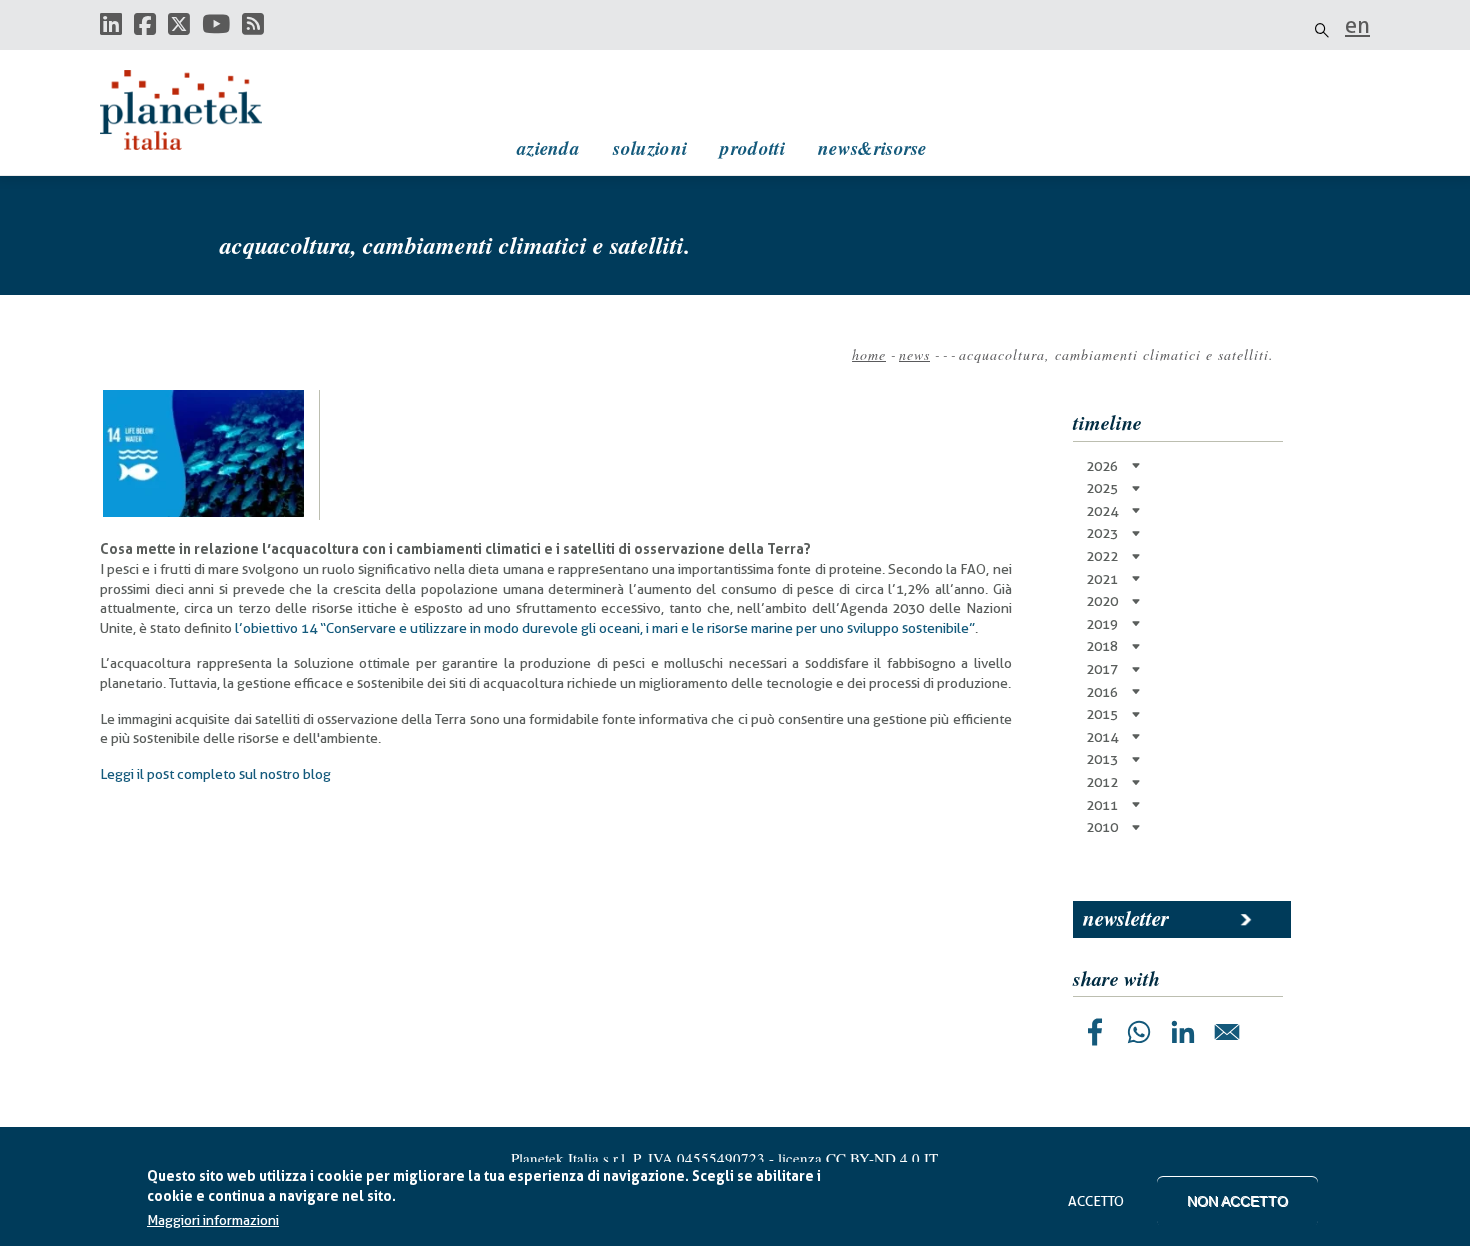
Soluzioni (650, 147)
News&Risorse (872, 147)
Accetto (1096, 1201)
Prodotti (752, 147)
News (914, 354)
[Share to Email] (1227, 1032)
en (1357, 25)
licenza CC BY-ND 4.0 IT (858, 1158)
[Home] (200, 110)
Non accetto (1237, 1201)
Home (869, 354)
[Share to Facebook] (1095, 1032)
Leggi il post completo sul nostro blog (215, 774)
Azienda (548, 147)
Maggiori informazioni (213, 1221)
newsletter (1126, 918)
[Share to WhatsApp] (1139, 1032)
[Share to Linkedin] (1183, 1032)
